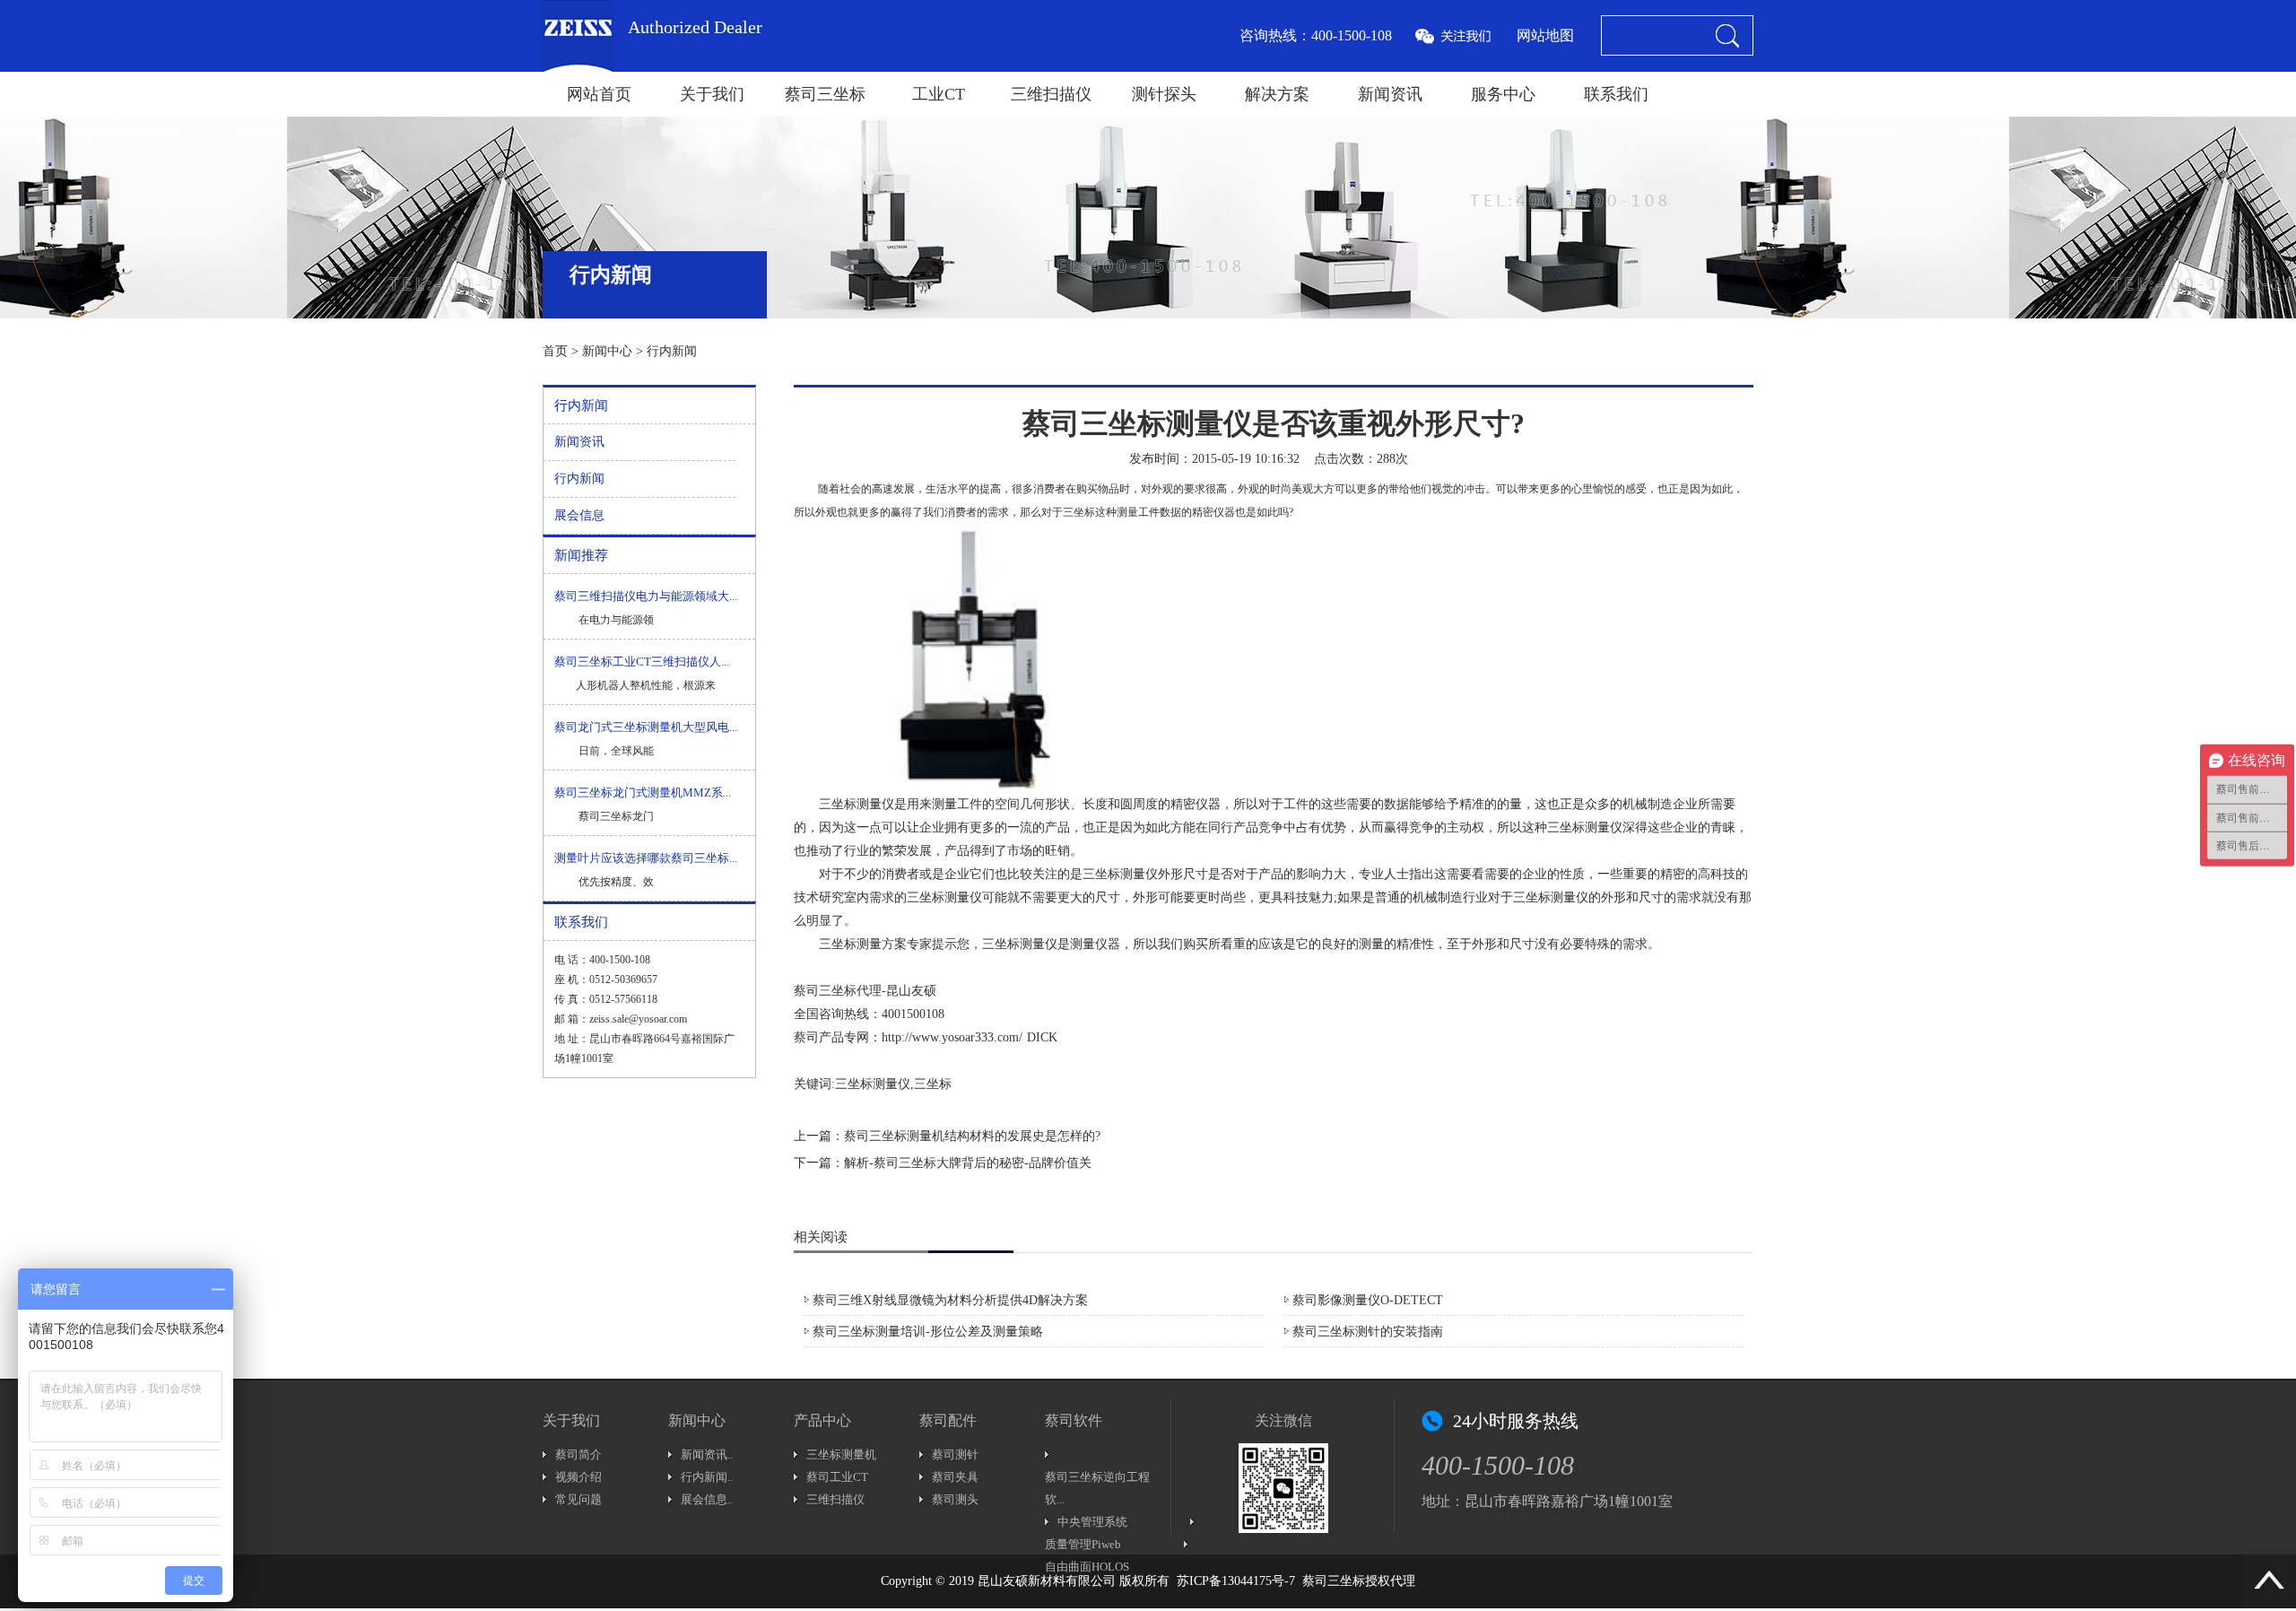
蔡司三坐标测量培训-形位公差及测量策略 (928, 1332)
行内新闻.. (707, 1477)
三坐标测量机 (841, 1454)
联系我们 (1616, 94)
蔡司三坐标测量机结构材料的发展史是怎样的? (972, 1136)
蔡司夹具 (955, 1477)
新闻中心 (607, 351)
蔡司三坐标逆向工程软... (1097, 1488)
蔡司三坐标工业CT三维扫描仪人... (642, 662)
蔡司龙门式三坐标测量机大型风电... (646, 727)
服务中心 (1503, 94)
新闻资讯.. (707, 1454)
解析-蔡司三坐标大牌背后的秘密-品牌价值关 (968, 1163)
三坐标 (1079, 512)
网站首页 (599, 94)
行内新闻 (672, 351)
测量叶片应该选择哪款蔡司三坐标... (646, 858)
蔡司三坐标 (825, 94)
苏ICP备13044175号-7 (1236, 1581)
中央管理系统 (1092, 1522)
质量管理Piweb (1083, 1544)
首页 (555, 351)
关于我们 (712, 94)
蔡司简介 (578, 1454)
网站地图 (1545, 35)
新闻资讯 (1390, 94)
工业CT (939, 94)
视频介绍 (578, 1477)
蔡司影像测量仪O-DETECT (1368, 1300)
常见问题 (578, 1499)
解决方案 (1277, 94)
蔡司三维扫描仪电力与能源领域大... (646, 596)
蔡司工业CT (837, 1477)
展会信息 (579, 515)
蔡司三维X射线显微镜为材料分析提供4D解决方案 (950, 1300)
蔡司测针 (955, 1454)
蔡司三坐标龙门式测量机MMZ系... (643, 792)
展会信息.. (707, 1499)
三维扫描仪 (1051, 94)
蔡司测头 (955, 1499)
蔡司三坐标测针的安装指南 (1368, 1332)
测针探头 (1164, 94)
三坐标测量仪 (857, 804)
